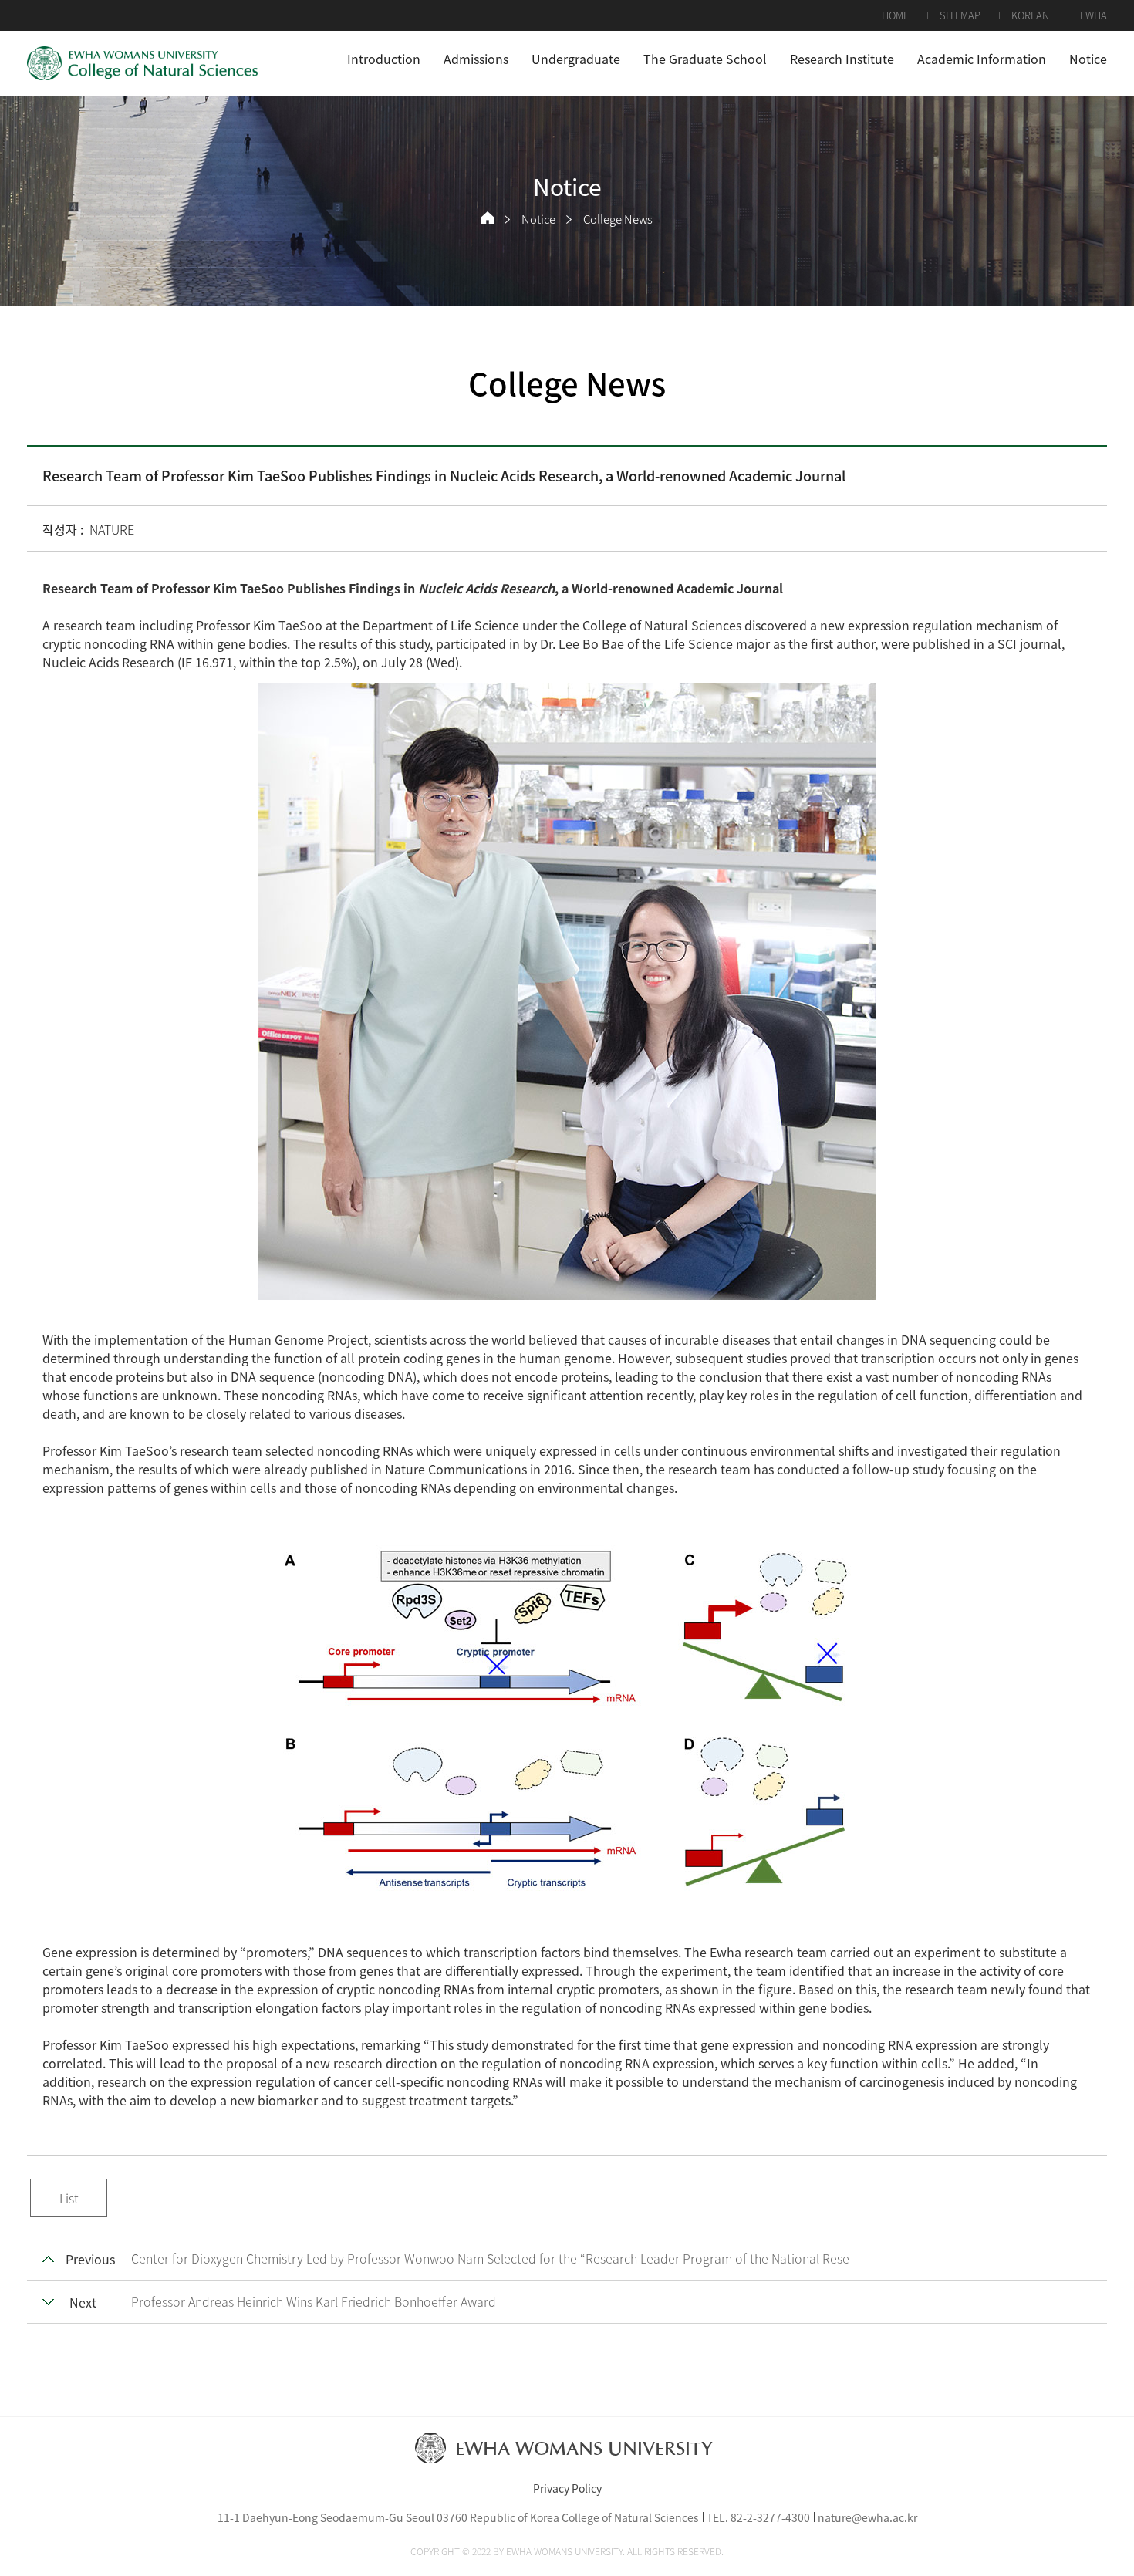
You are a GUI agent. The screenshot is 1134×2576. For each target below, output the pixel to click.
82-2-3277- (758, 2517)
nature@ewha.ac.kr (867, 2517)
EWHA (1093, 15)
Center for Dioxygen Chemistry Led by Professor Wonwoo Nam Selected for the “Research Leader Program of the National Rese (490, 2258)
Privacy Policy (567, 2488)
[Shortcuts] (143, 63)
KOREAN (1030, 15)
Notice (538, 219)
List (69, 2198)
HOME (895, 15)
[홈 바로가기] (488, 218)
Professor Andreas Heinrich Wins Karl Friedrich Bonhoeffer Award (314, 2301)
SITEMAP (960, 15)
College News (618, 219)
